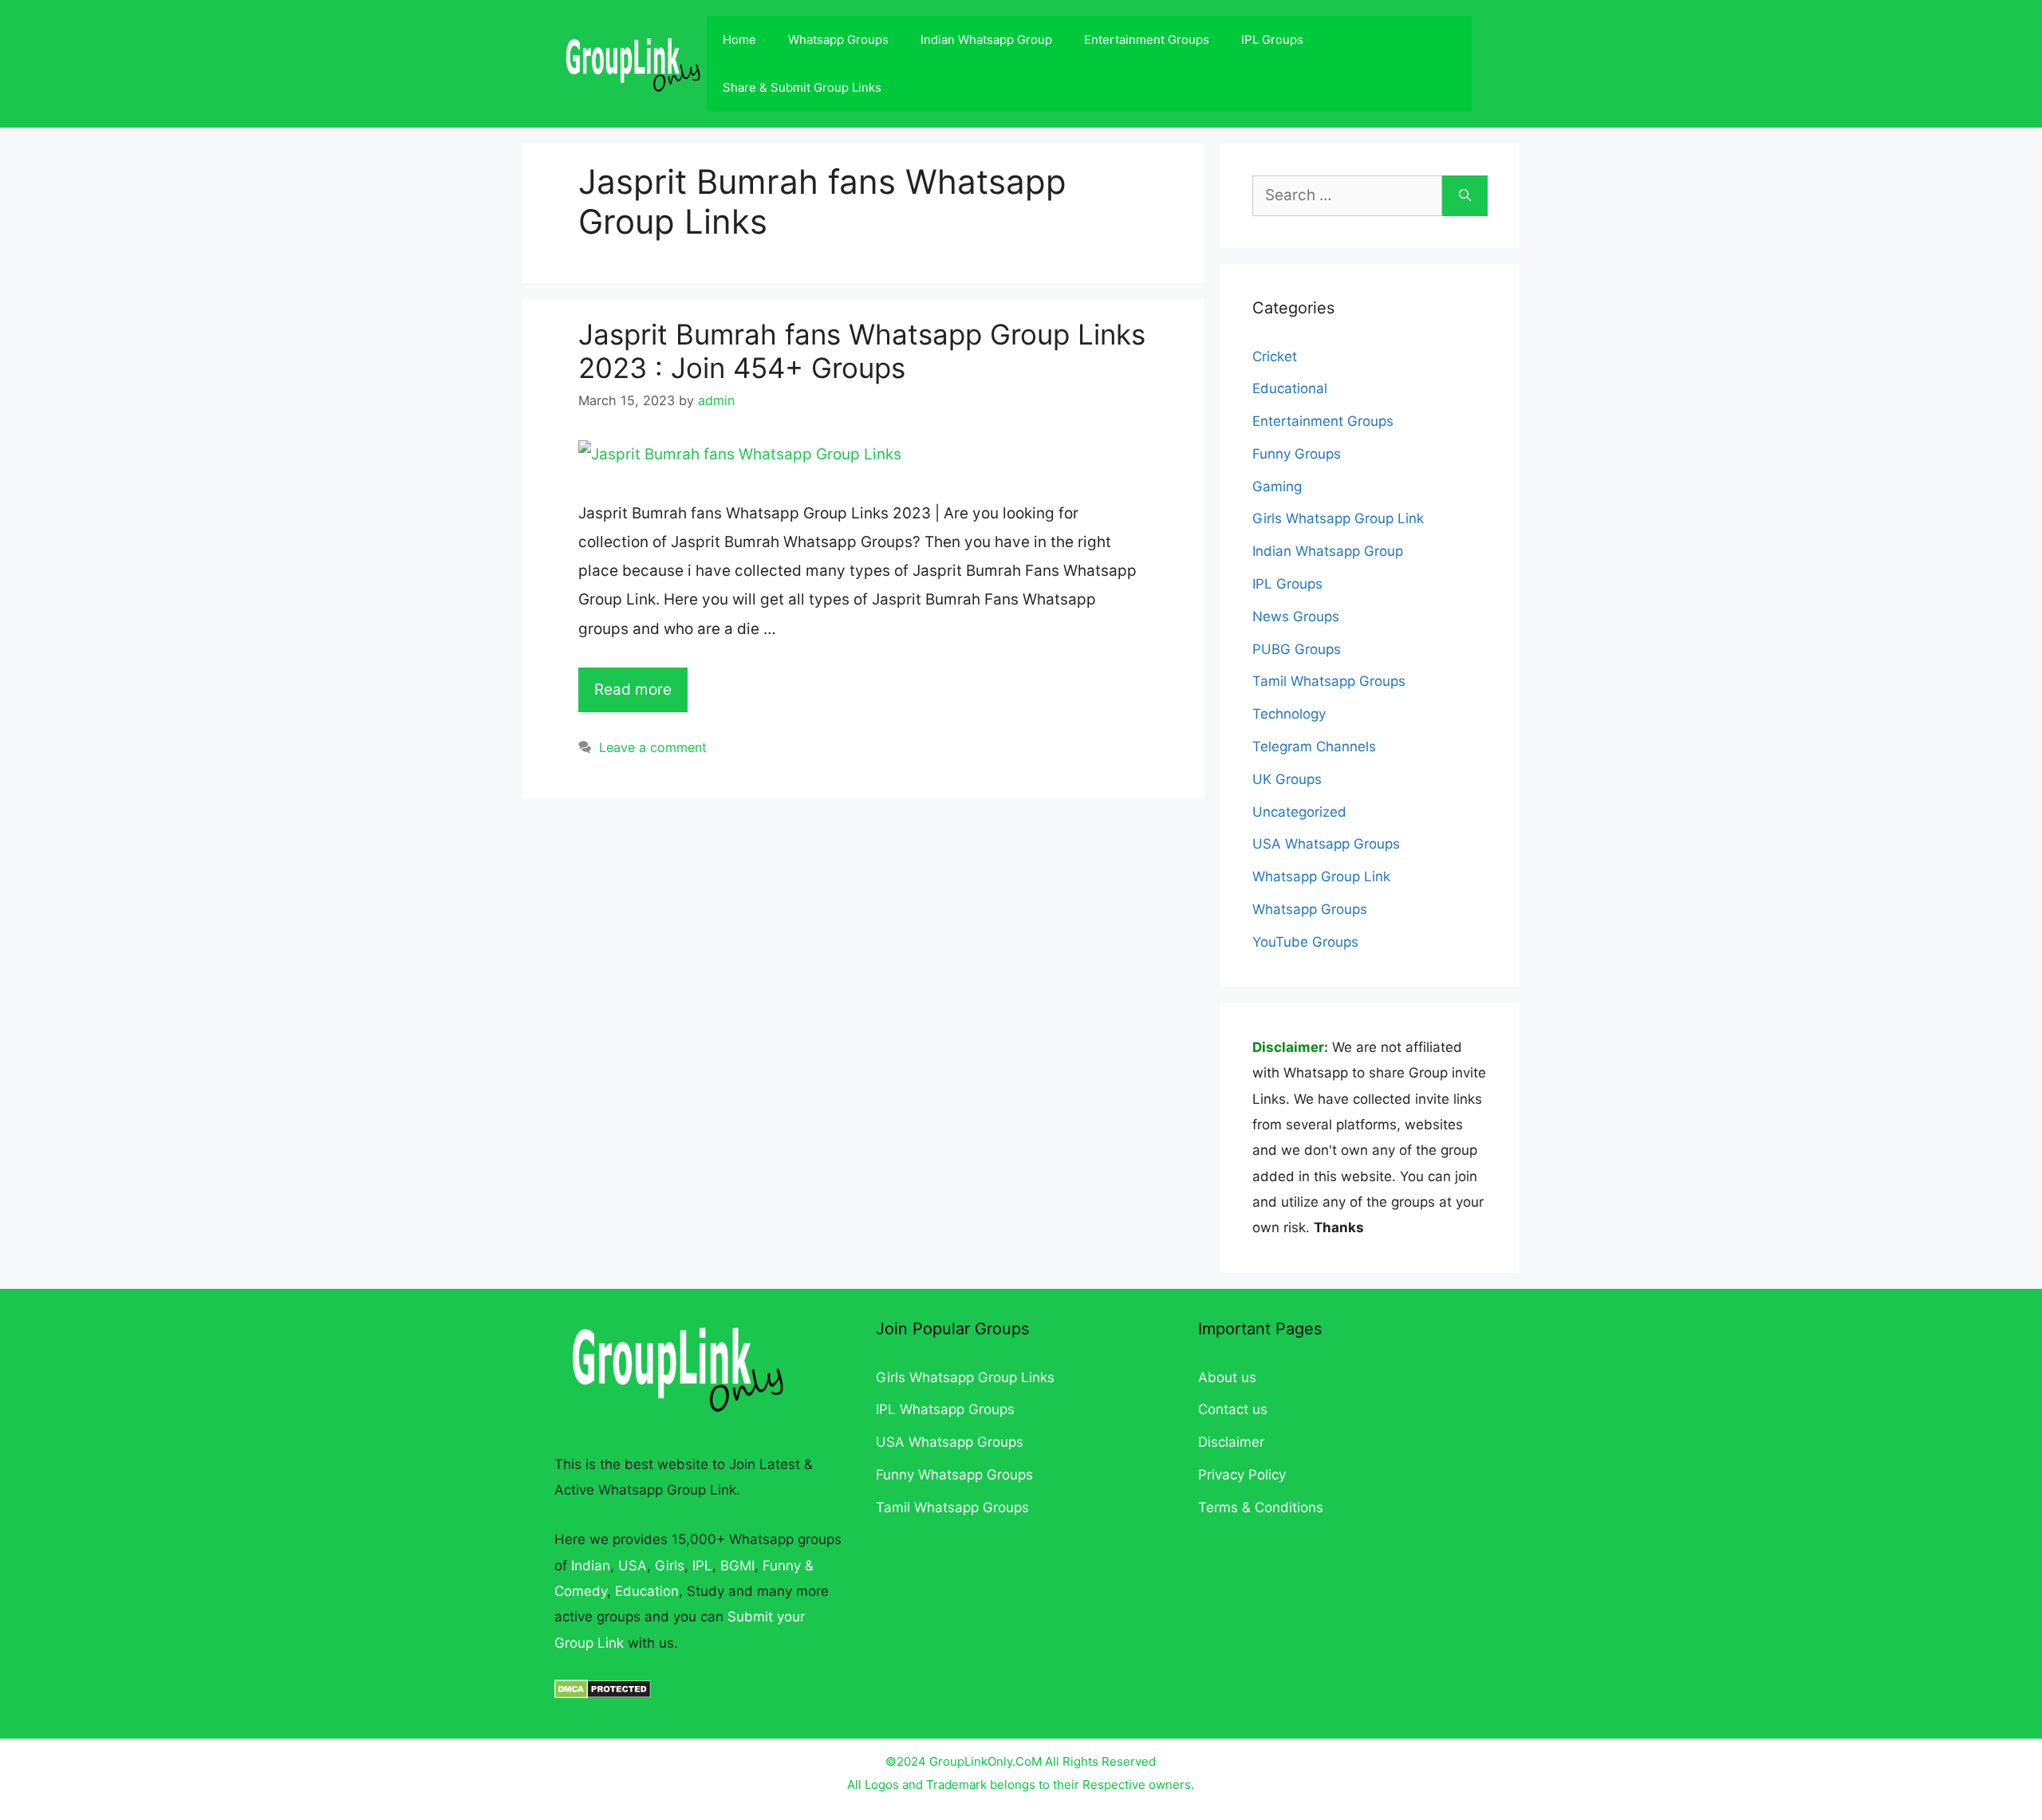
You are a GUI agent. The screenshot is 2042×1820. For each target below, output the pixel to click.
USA (633, 1566)
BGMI (737, 1566)
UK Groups (1287, 779)
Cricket (1275, 357)
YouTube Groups (1305, 942)
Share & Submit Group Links (802, 87)
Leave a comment (653, 747)
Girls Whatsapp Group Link (1338, 518)
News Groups (1296, 617)
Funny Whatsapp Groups (954, 1475)
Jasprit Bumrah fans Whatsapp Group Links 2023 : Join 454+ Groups (862, 351)
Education (647, 1591)
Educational (1290, 388)
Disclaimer (1231, 1442)
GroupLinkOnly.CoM (986, 1761)
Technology (1289, 714)
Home (739, 39)
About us (1227, 1377)
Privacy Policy (1242, 1475)
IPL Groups (1272, 39)
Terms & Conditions (1261, 1507)
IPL (702, 1566)
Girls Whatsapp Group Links (965, 1377)
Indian (591, 1566)
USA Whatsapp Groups (1326, 844)
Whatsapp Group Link (1321, 877)
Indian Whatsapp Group (986, 39)
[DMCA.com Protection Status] (603, 1694)
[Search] (1465, 196)
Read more (633, 689)
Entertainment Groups (1147, 39)
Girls (670, 1566)
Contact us (1233, 1409)
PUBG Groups (1297, 649)
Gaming (1277, 487)
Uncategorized (1299, 812)
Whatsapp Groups (838, 39)
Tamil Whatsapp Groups (1329, 681)
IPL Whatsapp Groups (945, 1409)
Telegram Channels (1314, 747)
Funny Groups (1297, 454)
